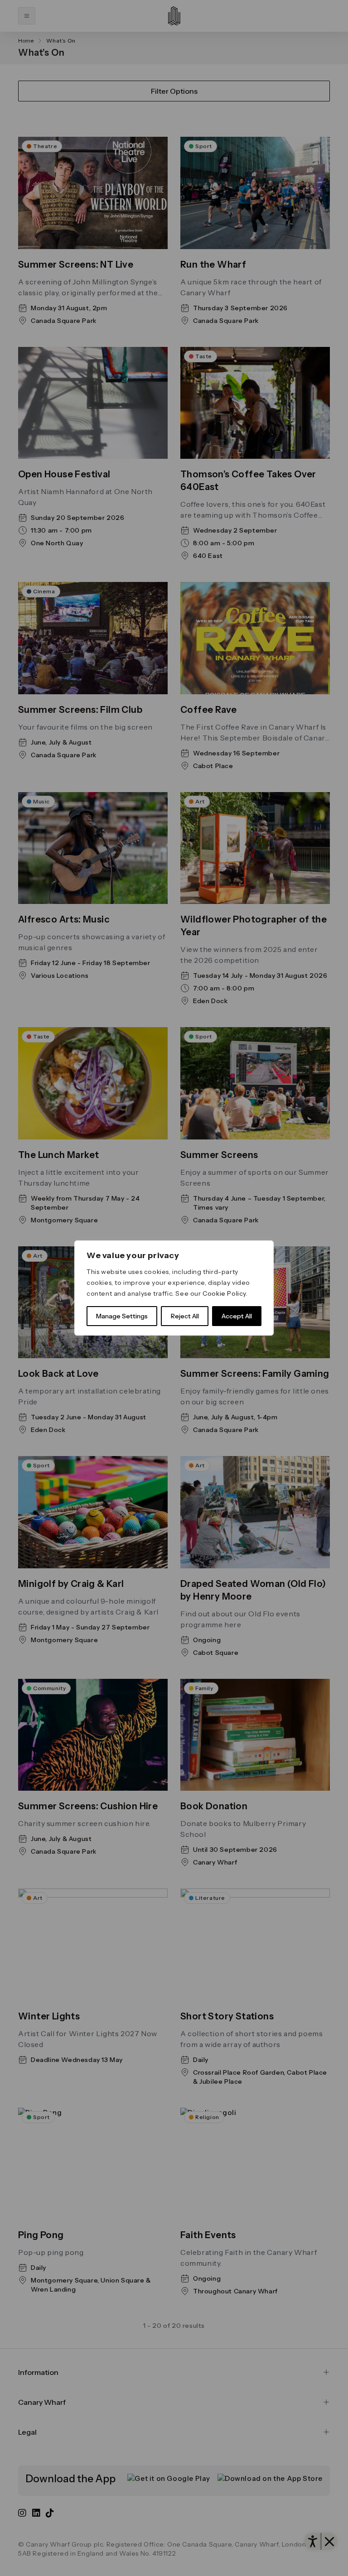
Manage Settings (122, 1316)
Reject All (185, 1316)
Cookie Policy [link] (224, 1293)
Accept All (237, 1316)
